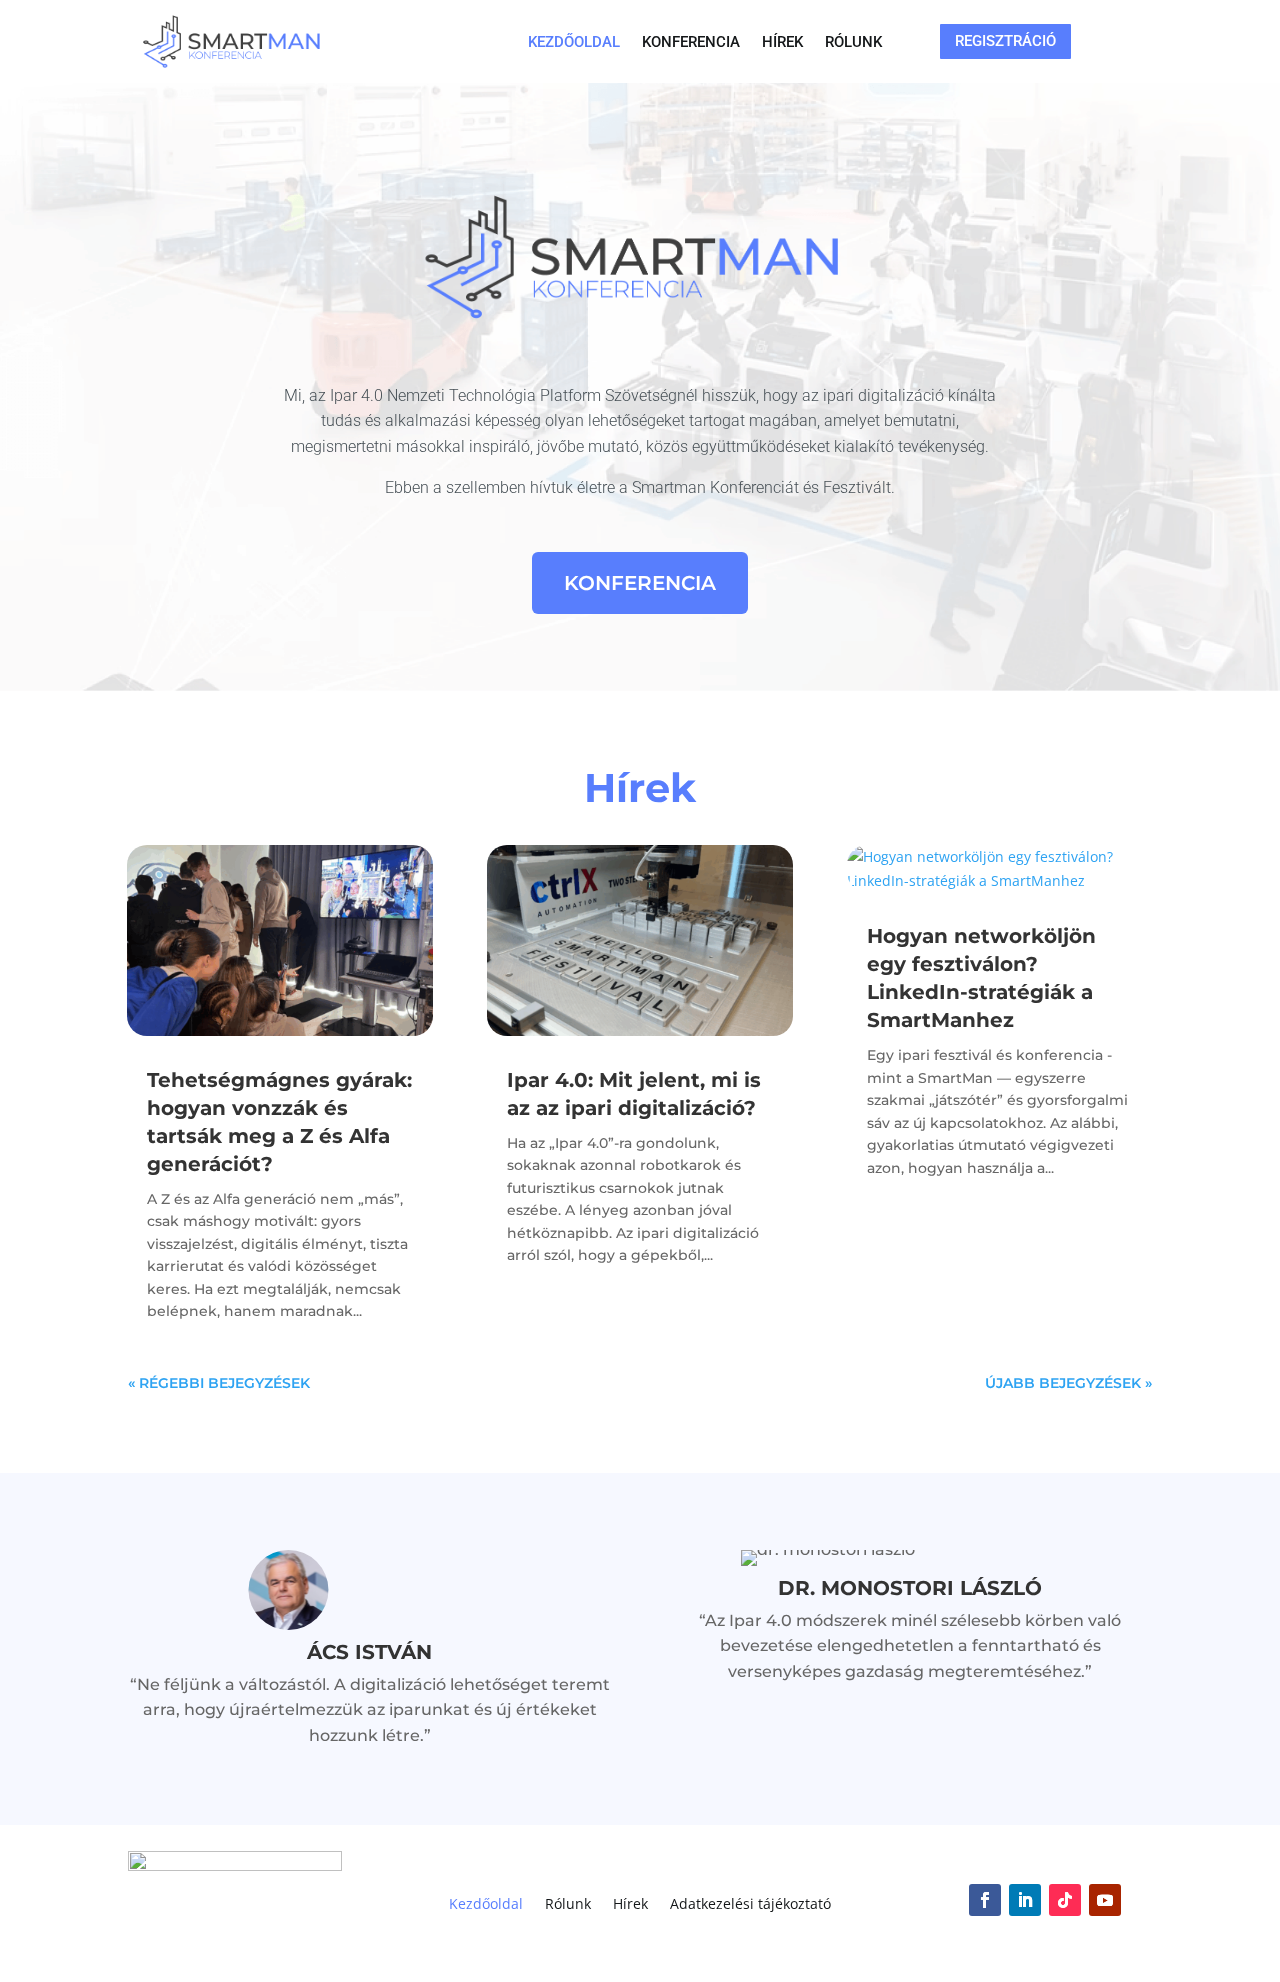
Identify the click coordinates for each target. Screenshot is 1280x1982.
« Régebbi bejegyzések (219, 1383)
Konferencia (691, 43)
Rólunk (853, 43)
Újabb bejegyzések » (1068, 1383)
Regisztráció (1005, 41)
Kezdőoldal (574, 43)
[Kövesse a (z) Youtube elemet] (1105, 1900)
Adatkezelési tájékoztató (750, 1905)
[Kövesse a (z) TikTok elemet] (1065, 1900)
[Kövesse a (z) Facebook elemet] (985, 1900)
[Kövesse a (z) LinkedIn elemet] (1025, 1900)
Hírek (782, 43)
